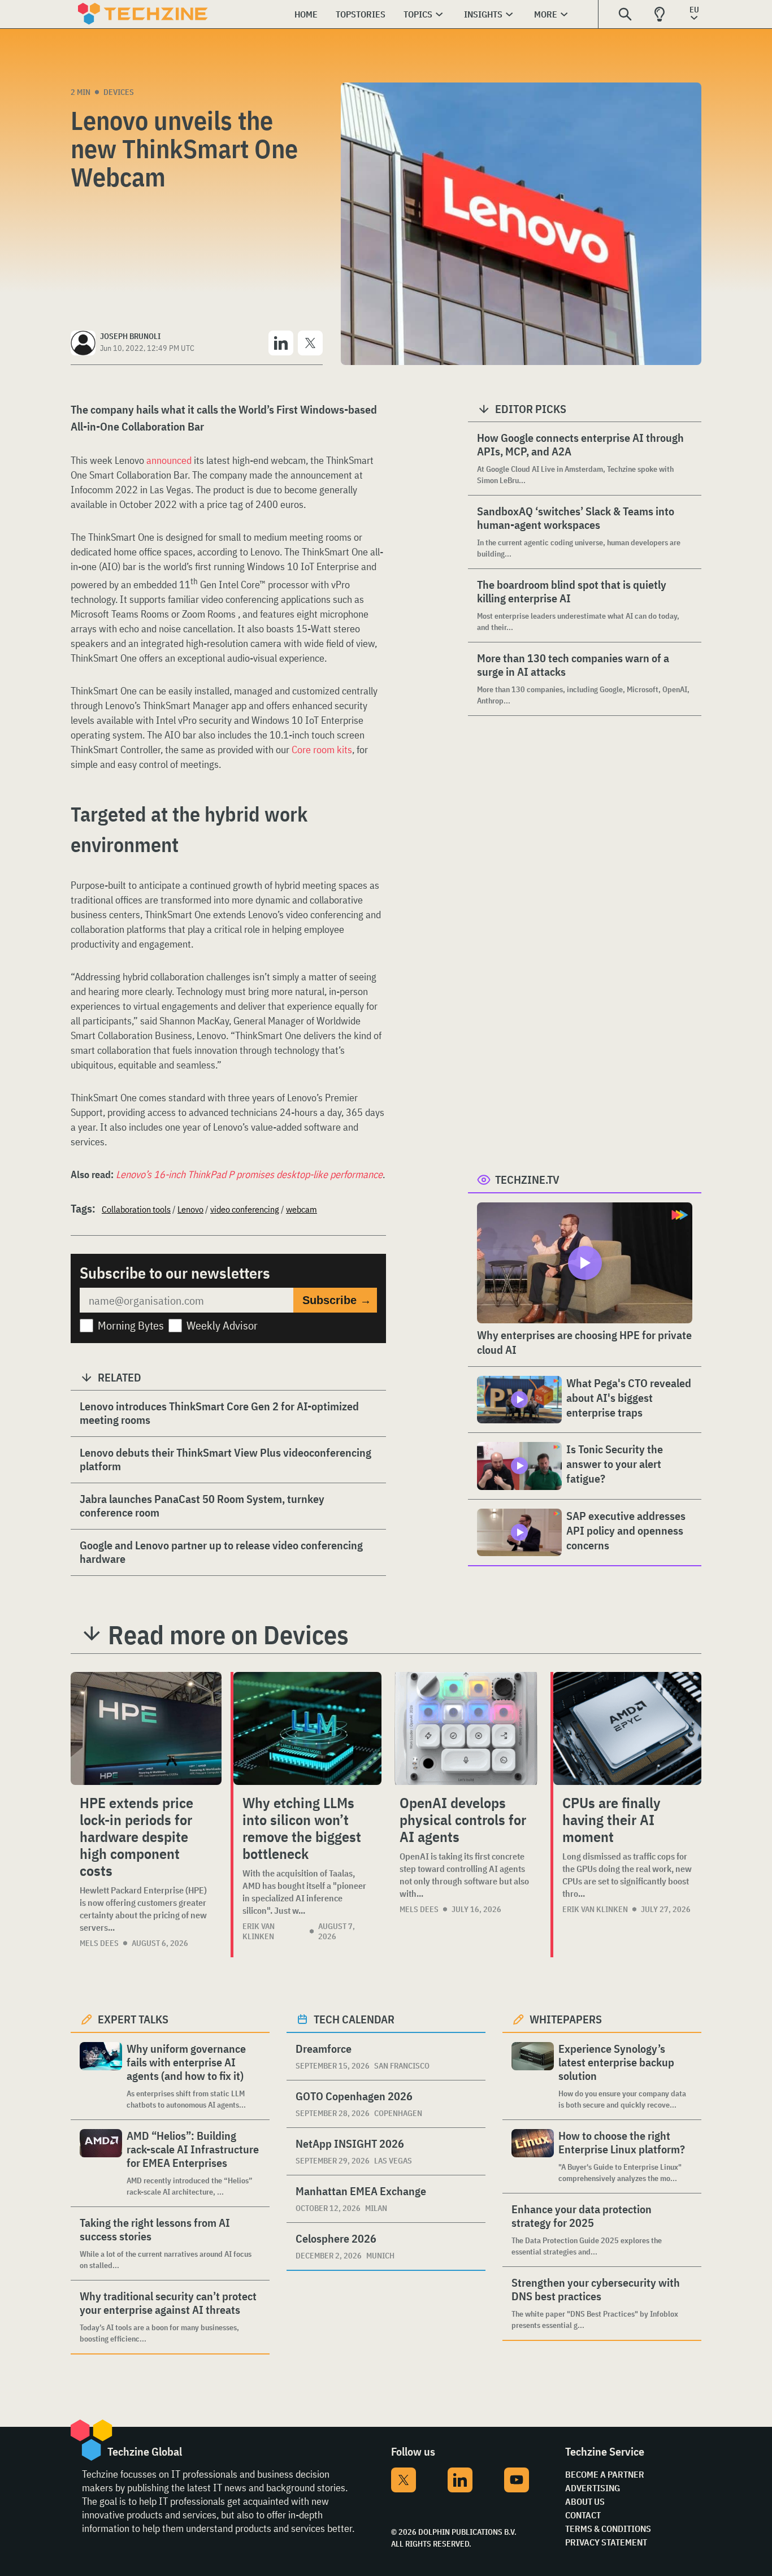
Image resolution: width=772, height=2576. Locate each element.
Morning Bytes (131, 1325)
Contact (583, 2515)
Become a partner (605, 2474)
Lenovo (190, 1209)
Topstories (361, 14)
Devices (119, 92)
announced (169, 460)
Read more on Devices (228, 1635)
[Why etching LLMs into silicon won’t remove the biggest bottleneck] (307, 1728)
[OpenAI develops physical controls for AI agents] (466, 1728)
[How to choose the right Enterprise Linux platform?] (533, 2156)
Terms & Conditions (608, 2529)
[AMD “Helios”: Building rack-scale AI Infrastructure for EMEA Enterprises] (101, 2163)
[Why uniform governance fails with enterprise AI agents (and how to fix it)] (101, 2076)
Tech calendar (354, 2019)
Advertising (593, 2488)
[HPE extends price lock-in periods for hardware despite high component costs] (146, 1728)
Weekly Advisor (222, 1325)
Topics (418, 14)
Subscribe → (337, 1300)
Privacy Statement (606, 2542)
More (546, 14)
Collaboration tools (136, 1209)
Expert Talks (133, 2019)
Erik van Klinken (259, 1931)
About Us (585, 2501)
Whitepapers (566, 2019)
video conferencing (245, 1209)
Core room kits (322, 750)
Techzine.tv (527, 1180)
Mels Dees (99, 1943)
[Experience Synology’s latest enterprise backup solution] (533, 2076)
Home (306, 14)
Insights (483, 14)
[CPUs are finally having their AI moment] (627, 1728)
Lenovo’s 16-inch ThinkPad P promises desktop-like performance (249, 1174)
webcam (302, 1209)
